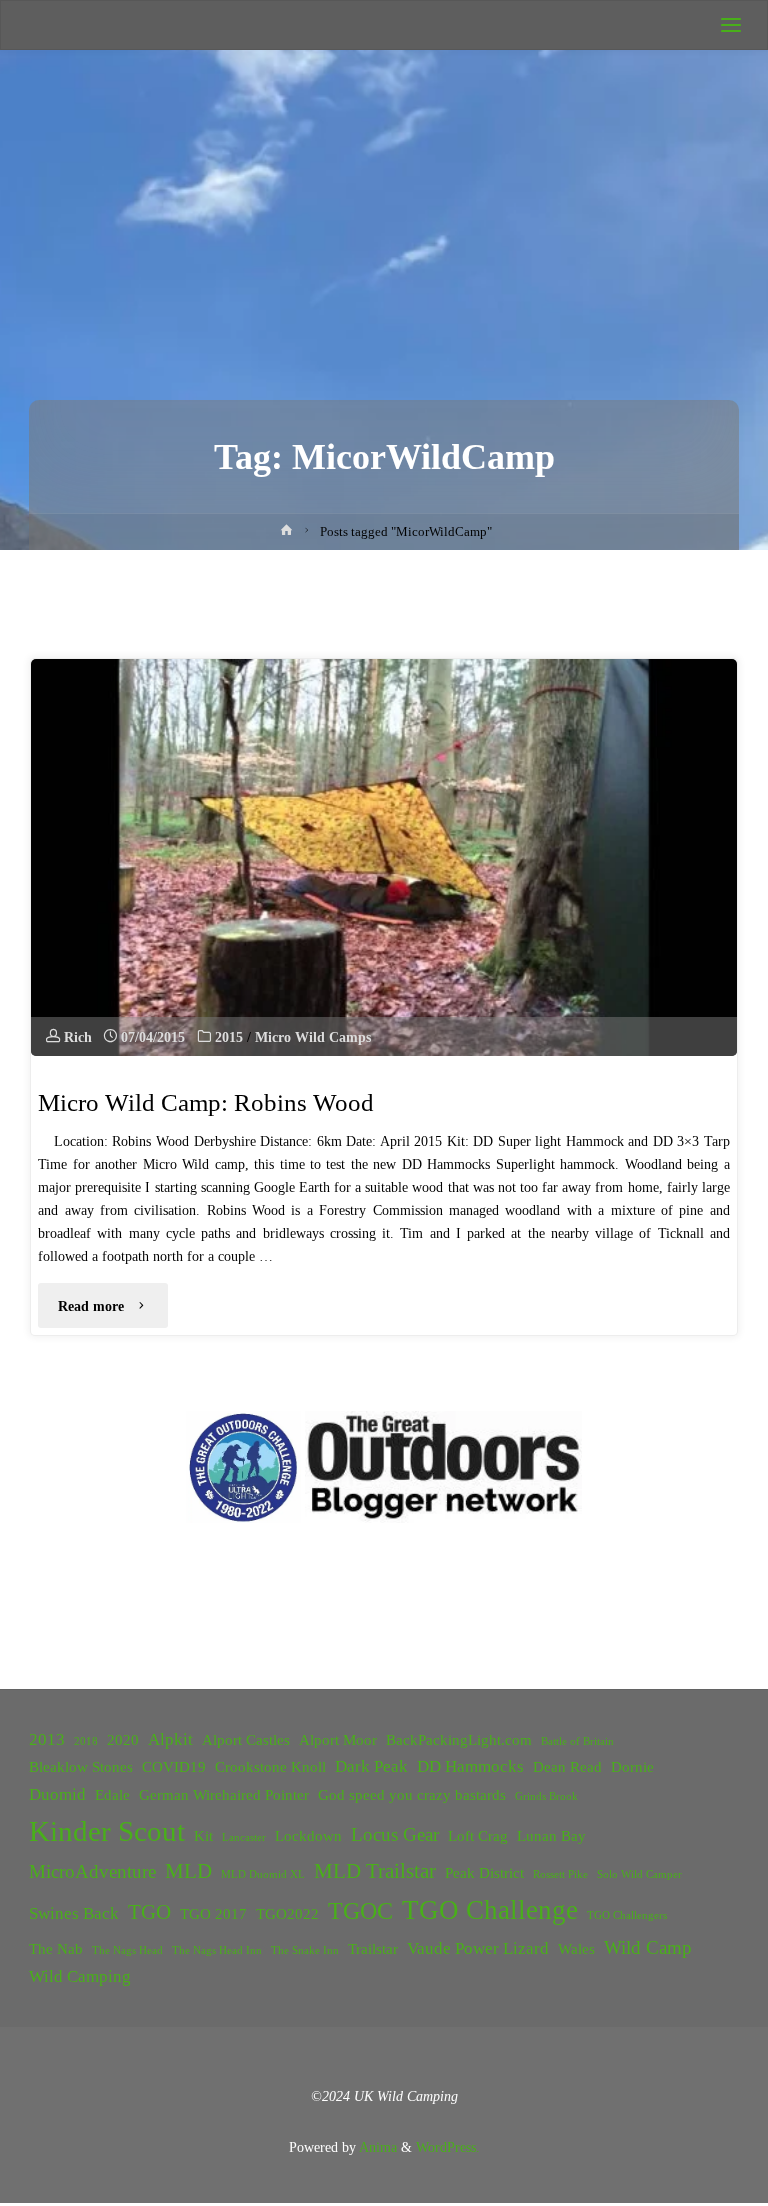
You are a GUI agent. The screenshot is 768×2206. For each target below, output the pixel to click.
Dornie (632, 1767)
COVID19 (174, 1767)
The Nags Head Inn (217, 1950)
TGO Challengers (627, 1915)
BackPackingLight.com (459, 1739)
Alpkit (170, 1738)
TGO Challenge (490, 1910)
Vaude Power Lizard (478, 1948)
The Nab (56, 1949)
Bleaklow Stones (81, 1767)
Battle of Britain (577, 1740)
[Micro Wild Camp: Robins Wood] (384, 857)
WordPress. (448, 2147)
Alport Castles (246, 1739)
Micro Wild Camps (313, 1037)
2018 (86, 1740)
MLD (188, 1871)
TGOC (360, 1911)
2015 (229, 1037)
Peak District (484, 1873)
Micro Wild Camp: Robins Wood (206, 1102)
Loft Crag (478, 1836)
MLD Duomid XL (263, 1874)
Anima (376, 2147)
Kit (203, 1836)
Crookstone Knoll (270, 1767)
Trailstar (373, 1949)
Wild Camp (648, 1947)
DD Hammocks (470, 1766)
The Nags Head (127, 1950)
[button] (243, 1467)
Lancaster (244, 1837)
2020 (123, 1739)
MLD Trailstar (375, 1871)
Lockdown (308, 1836)
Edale (112, 1795)
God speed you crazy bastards (412, 1795)
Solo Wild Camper (639, 1874)
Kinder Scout (107, 1831)
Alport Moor (338, 1739)
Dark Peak (371, 1766)
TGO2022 (287, 1914)
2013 (47, 1738)
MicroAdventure (92, 1871)
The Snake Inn (305, 1950)
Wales (576, 1949)
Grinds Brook (546, 1796)
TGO (149, 1912)
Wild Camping (80, 1976)
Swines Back (74, 1913)
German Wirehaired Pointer (224, 1795)
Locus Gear (395, 1834)
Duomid (57, 1794)
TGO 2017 (213, 1914)
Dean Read (567, 1767)
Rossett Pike (560, 1874)
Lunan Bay (551, 1836)
